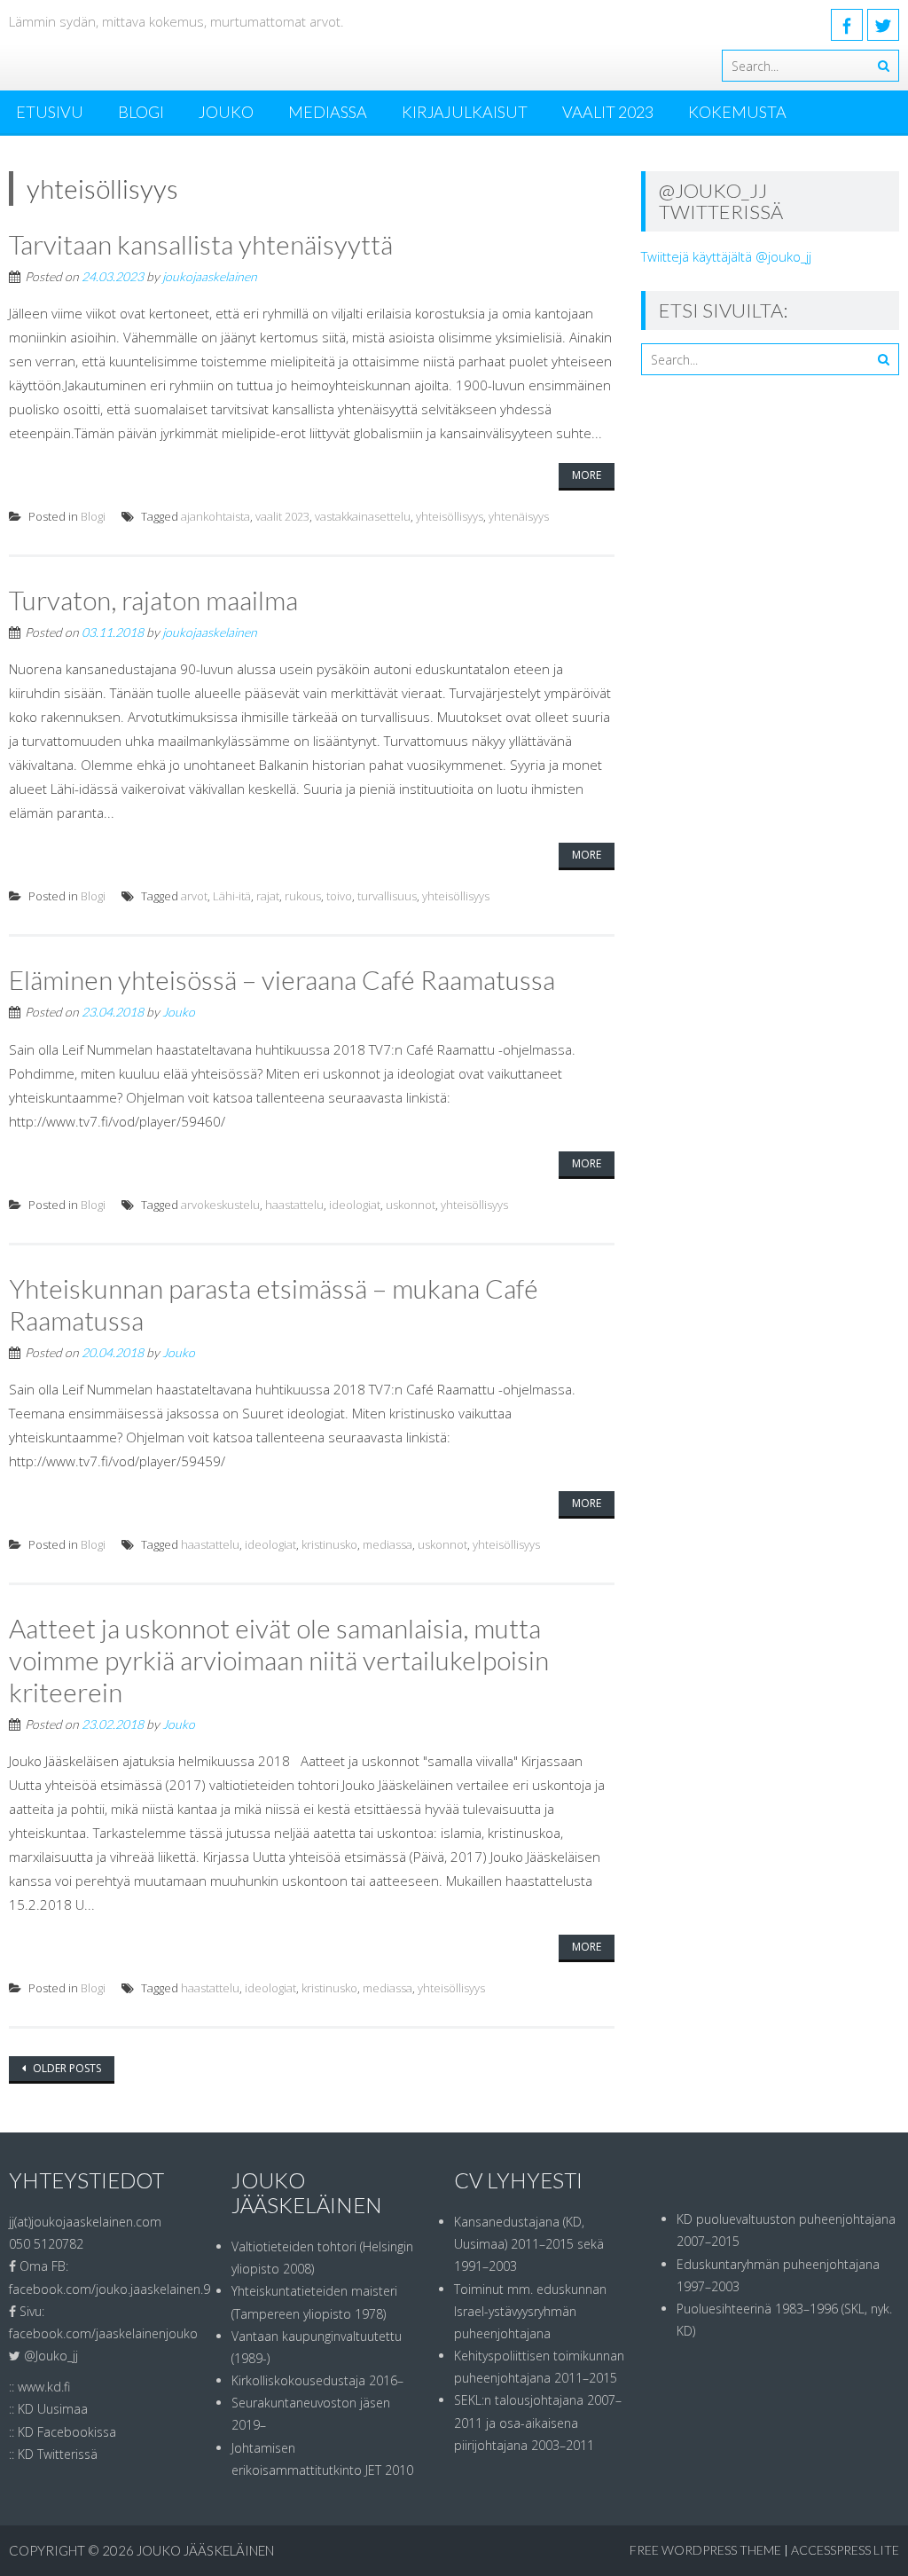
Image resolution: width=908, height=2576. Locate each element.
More (587, 475)
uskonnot (411, 1205)
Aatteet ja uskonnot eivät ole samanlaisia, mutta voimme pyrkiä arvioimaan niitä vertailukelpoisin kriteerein (279, 1660)
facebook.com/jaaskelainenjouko (103, 2333)
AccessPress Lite (845, 2550)
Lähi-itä (232, 896)
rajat (268, 896)
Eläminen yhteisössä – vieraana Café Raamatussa (282, 979)
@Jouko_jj (51, 2356)
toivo (339, 896)
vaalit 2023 (282, 516)
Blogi (141, 112)
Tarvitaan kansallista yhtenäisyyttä (201, 244)
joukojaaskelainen (210, 276)
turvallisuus (387, 896)
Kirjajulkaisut (465, 112)
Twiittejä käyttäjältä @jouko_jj (726, 256)
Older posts (66, 2068)
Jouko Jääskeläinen (205, 2550)
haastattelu (294, 1205)
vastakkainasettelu (363, 516)
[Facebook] (847, 25)
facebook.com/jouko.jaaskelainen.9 (110, 2289)
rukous (303, 896)
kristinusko (329, 1544)
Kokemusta (737, 112)
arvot (194, 896)
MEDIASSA (328, 112)
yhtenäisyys (519, 516)
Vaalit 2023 (608, 112)
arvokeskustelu (220, 1205)
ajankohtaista (215, 516)
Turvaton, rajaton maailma (153, 600)
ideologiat (355, 1205)
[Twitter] (883, 25)
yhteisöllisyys (450, 516)
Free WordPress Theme (705, 2550)
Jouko (226, 112)
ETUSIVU (50, 112)
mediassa (387, 1544)
